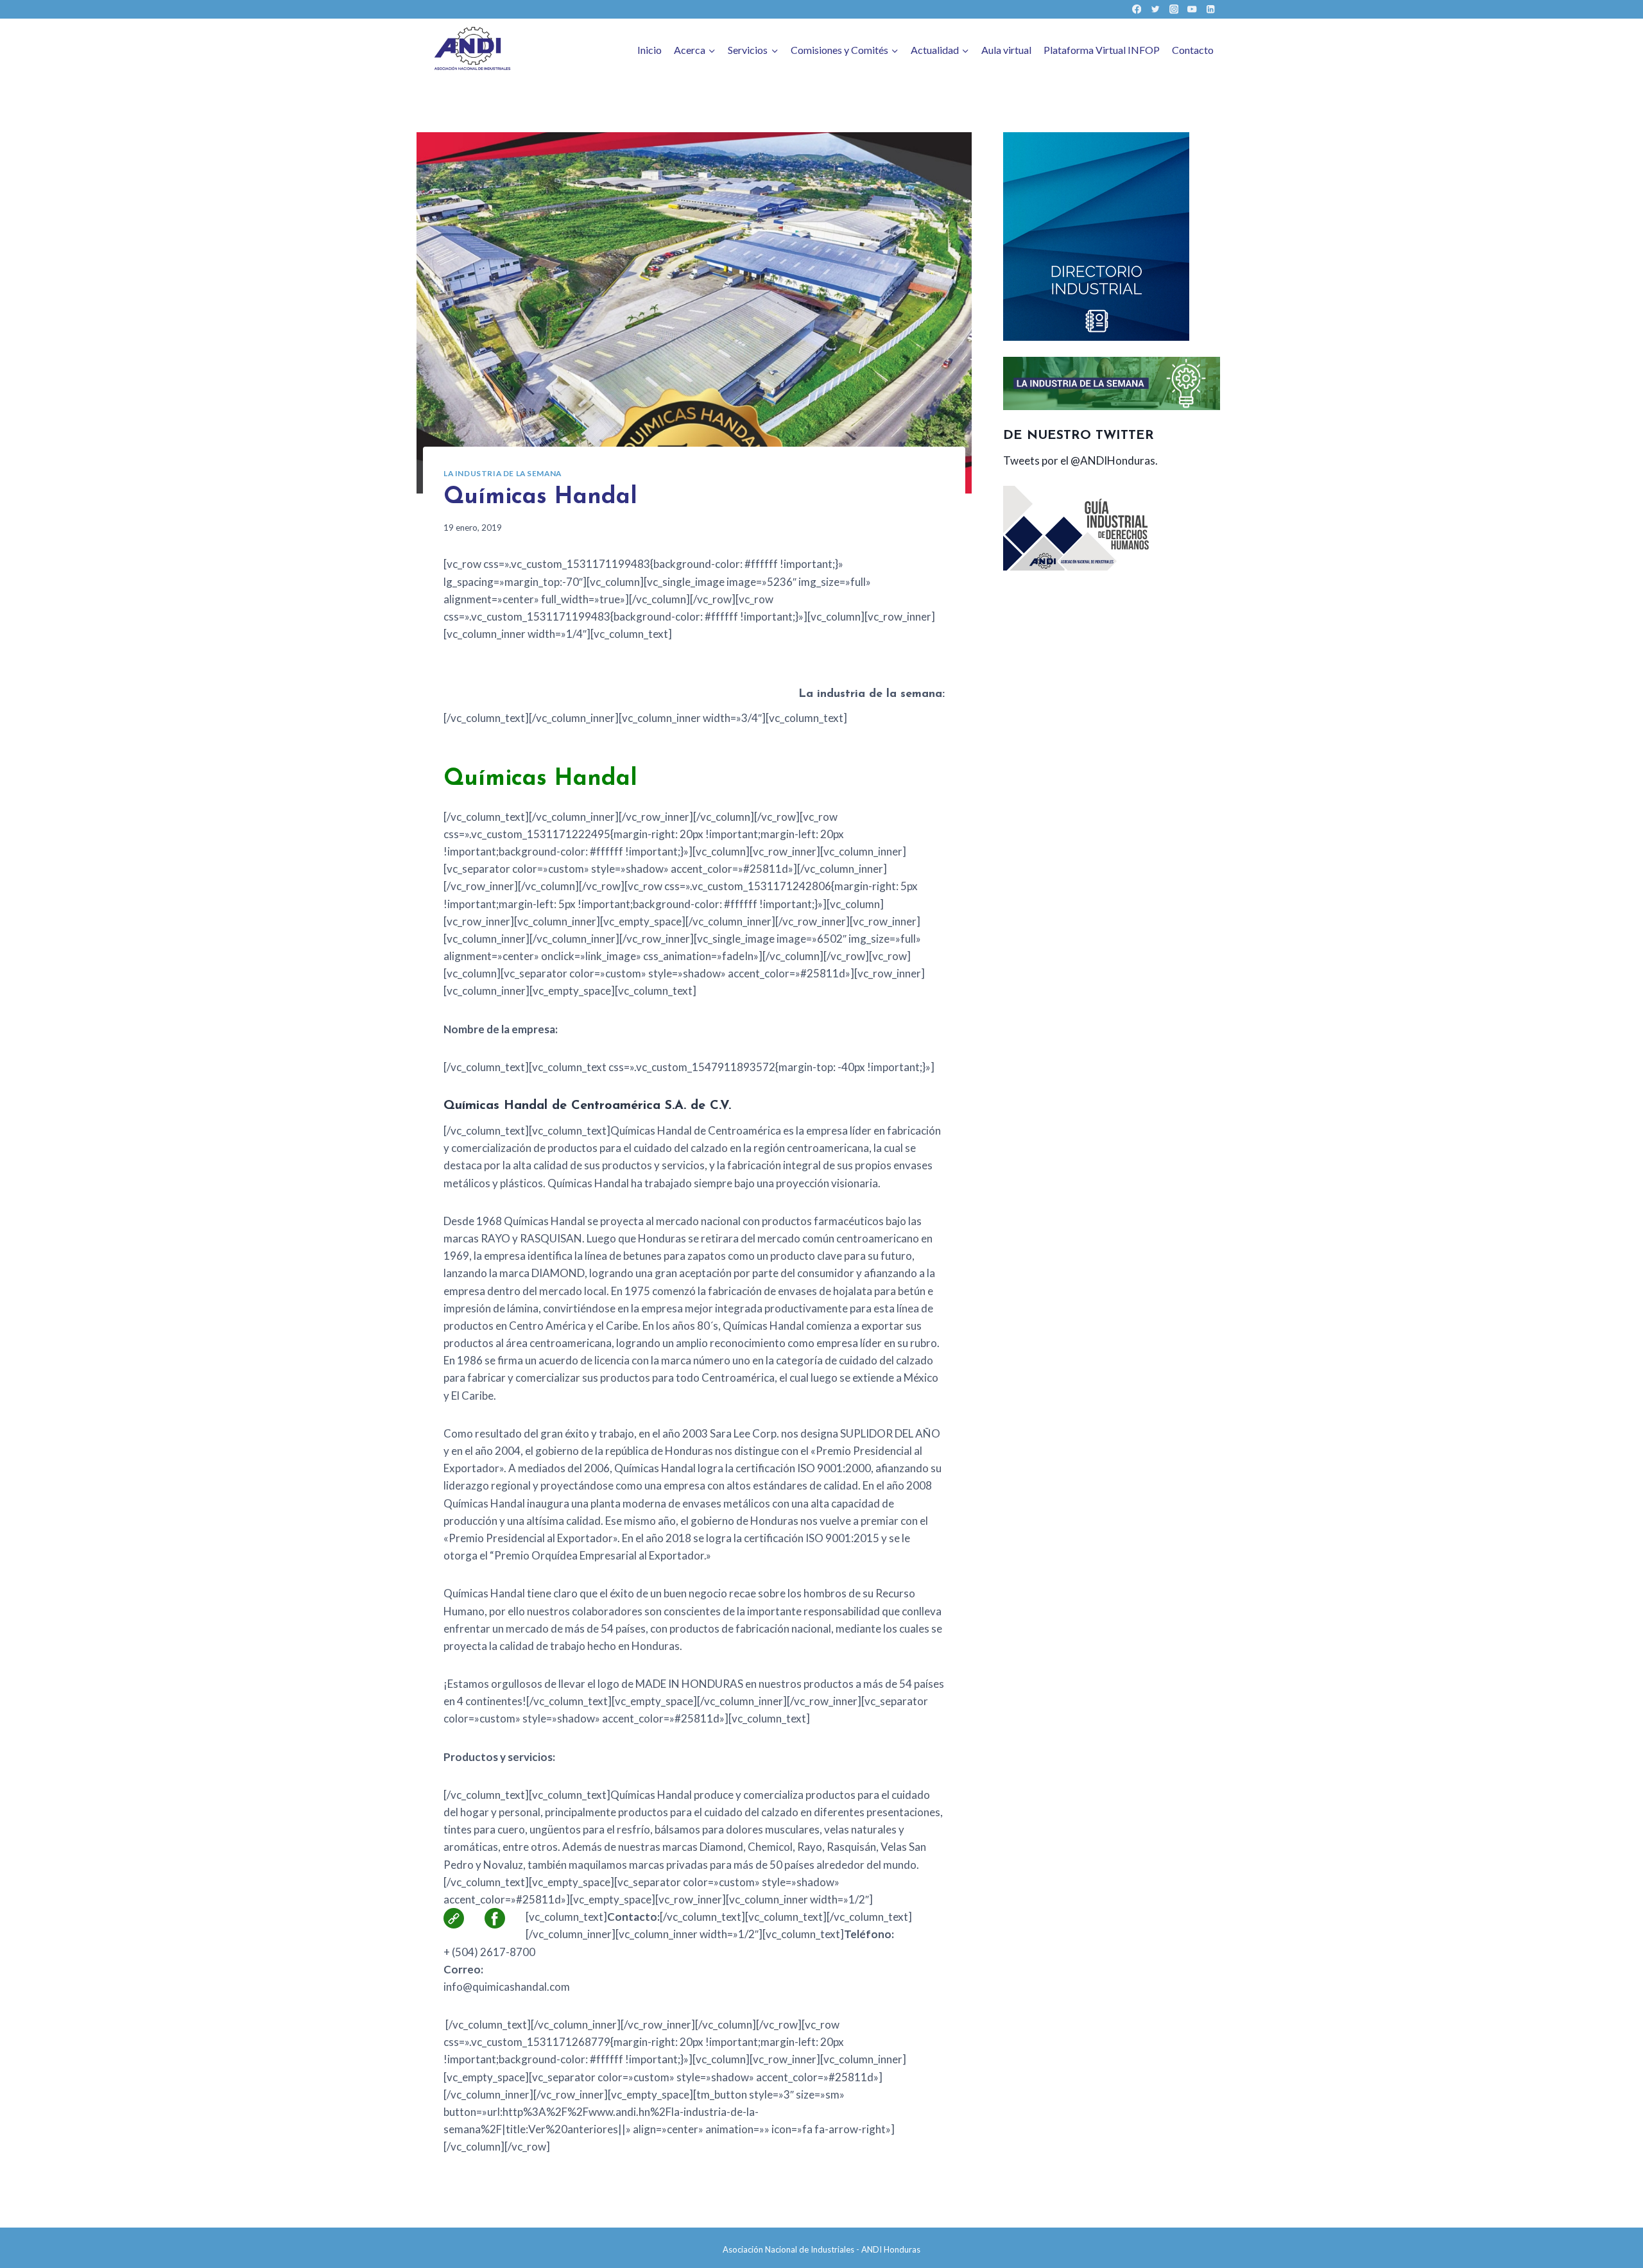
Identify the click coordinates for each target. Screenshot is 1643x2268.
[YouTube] (1192, 9)
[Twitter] (1155, 9)
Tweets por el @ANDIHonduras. (1080, 460)
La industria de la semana (503, 473)
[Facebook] (1137, 9)
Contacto (1193, 50)
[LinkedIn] (1211, 9)
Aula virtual (1006, 50)
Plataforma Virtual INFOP (1102, 50)
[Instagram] (1174, 9)
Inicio (649, 50)
